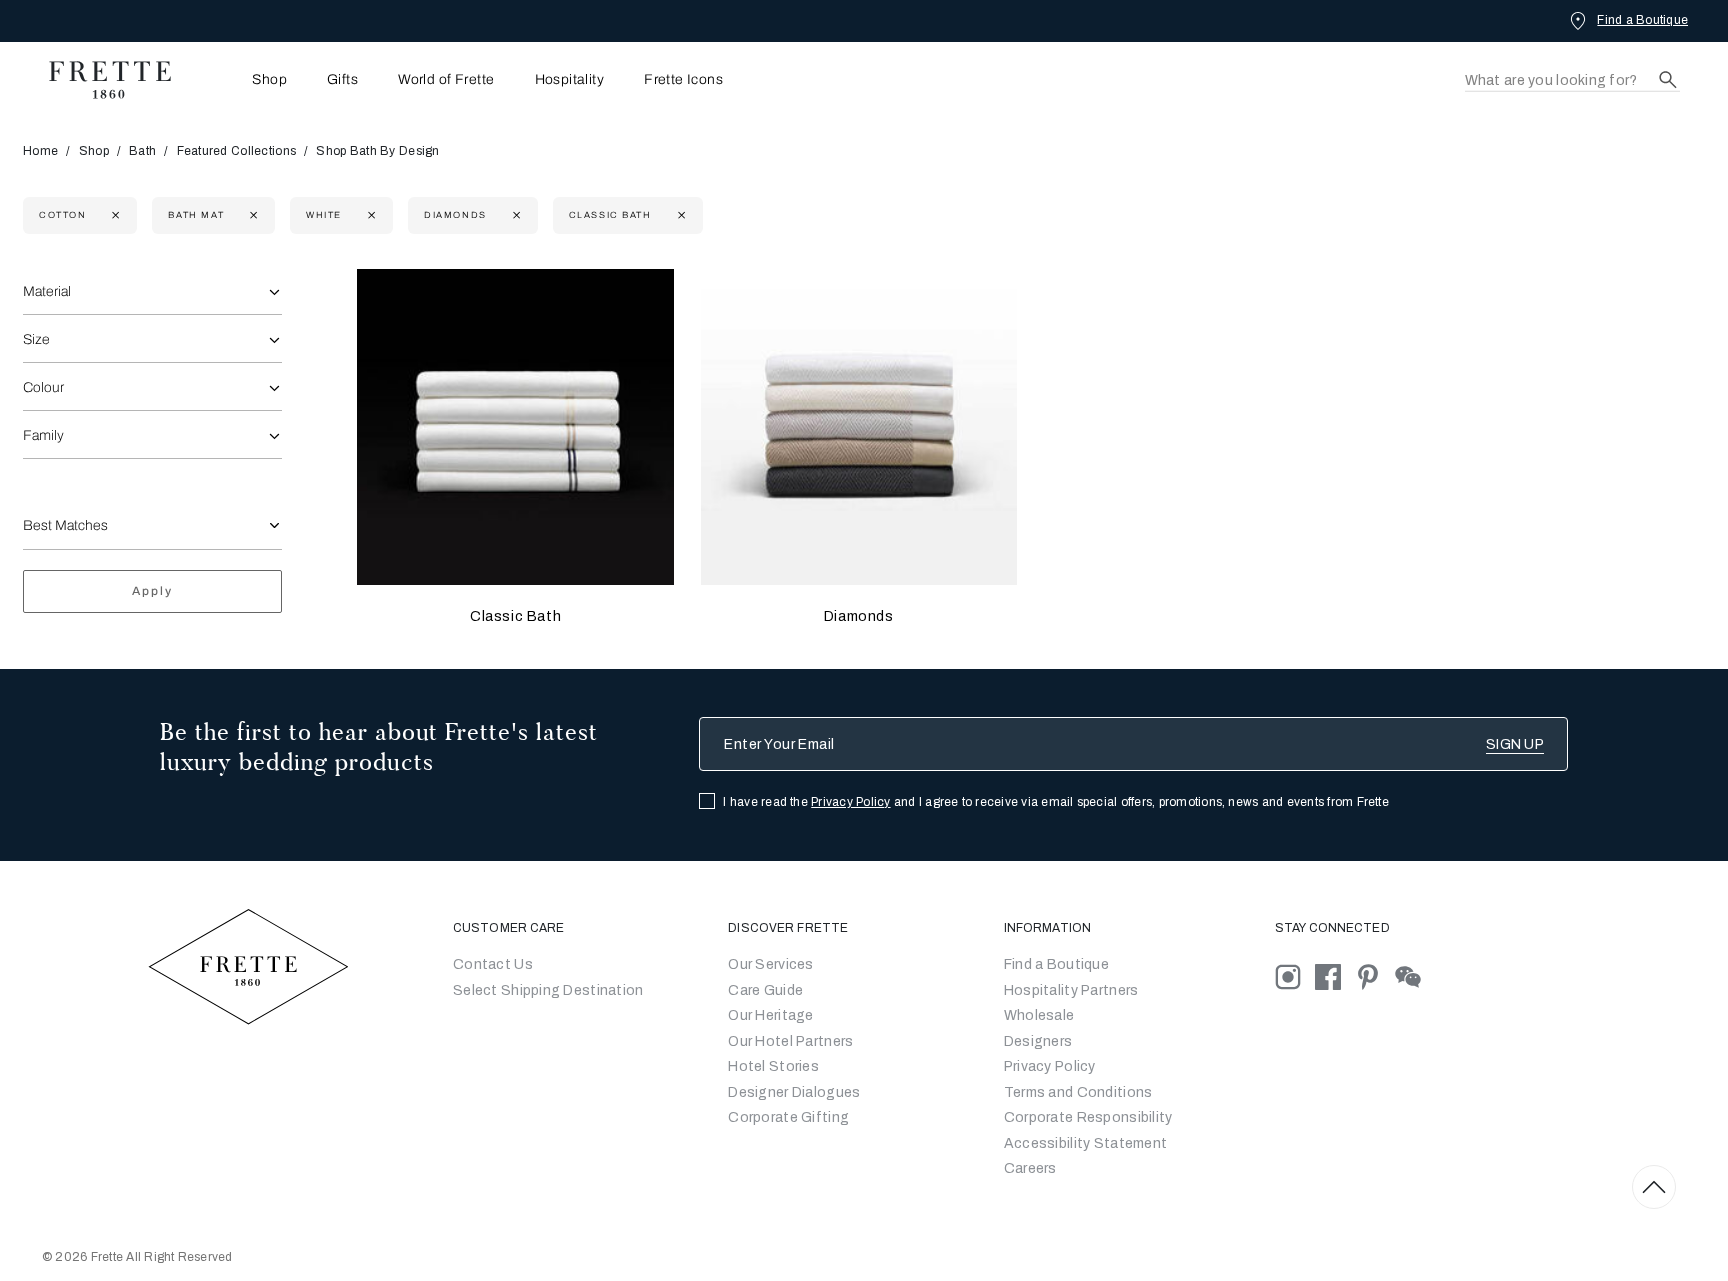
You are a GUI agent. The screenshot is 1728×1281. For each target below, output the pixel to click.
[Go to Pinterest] (1375, 976)
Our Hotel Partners (790, 1041)
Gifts (342, 80)
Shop (94, 151)
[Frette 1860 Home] (100, 80)
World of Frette (446, 80)
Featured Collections (237, 151)
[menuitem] (242, 79)
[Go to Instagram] (1295, 976)
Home (40, 151)
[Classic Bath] (515, 427)
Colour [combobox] (43, 387)
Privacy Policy (850, 802)
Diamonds (859, 616)
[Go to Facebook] (1335, 976)
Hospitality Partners (1071, 990)
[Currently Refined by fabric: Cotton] (113, 215)
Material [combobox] (47, 291)
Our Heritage (770, 1015)
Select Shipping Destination (548, 990)
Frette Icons (683, 80)
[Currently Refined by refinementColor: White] (369, 215)
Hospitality (570, 80)
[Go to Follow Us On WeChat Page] (1413, 976)
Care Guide (765, 990)
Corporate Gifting (788, 1117)
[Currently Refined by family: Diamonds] (514, 215)
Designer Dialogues (794, 1092)
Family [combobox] (43, 435)
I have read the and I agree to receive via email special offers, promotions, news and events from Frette (1056, 802)
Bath (142, 151)
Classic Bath (515, 616)
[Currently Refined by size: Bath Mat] (251, 215)
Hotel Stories (773, 1066)
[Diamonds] (859, 427)
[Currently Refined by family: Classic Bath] (679, 215)
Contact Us (493, 964)
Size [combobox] (36, 339)
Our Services (770, 964)
